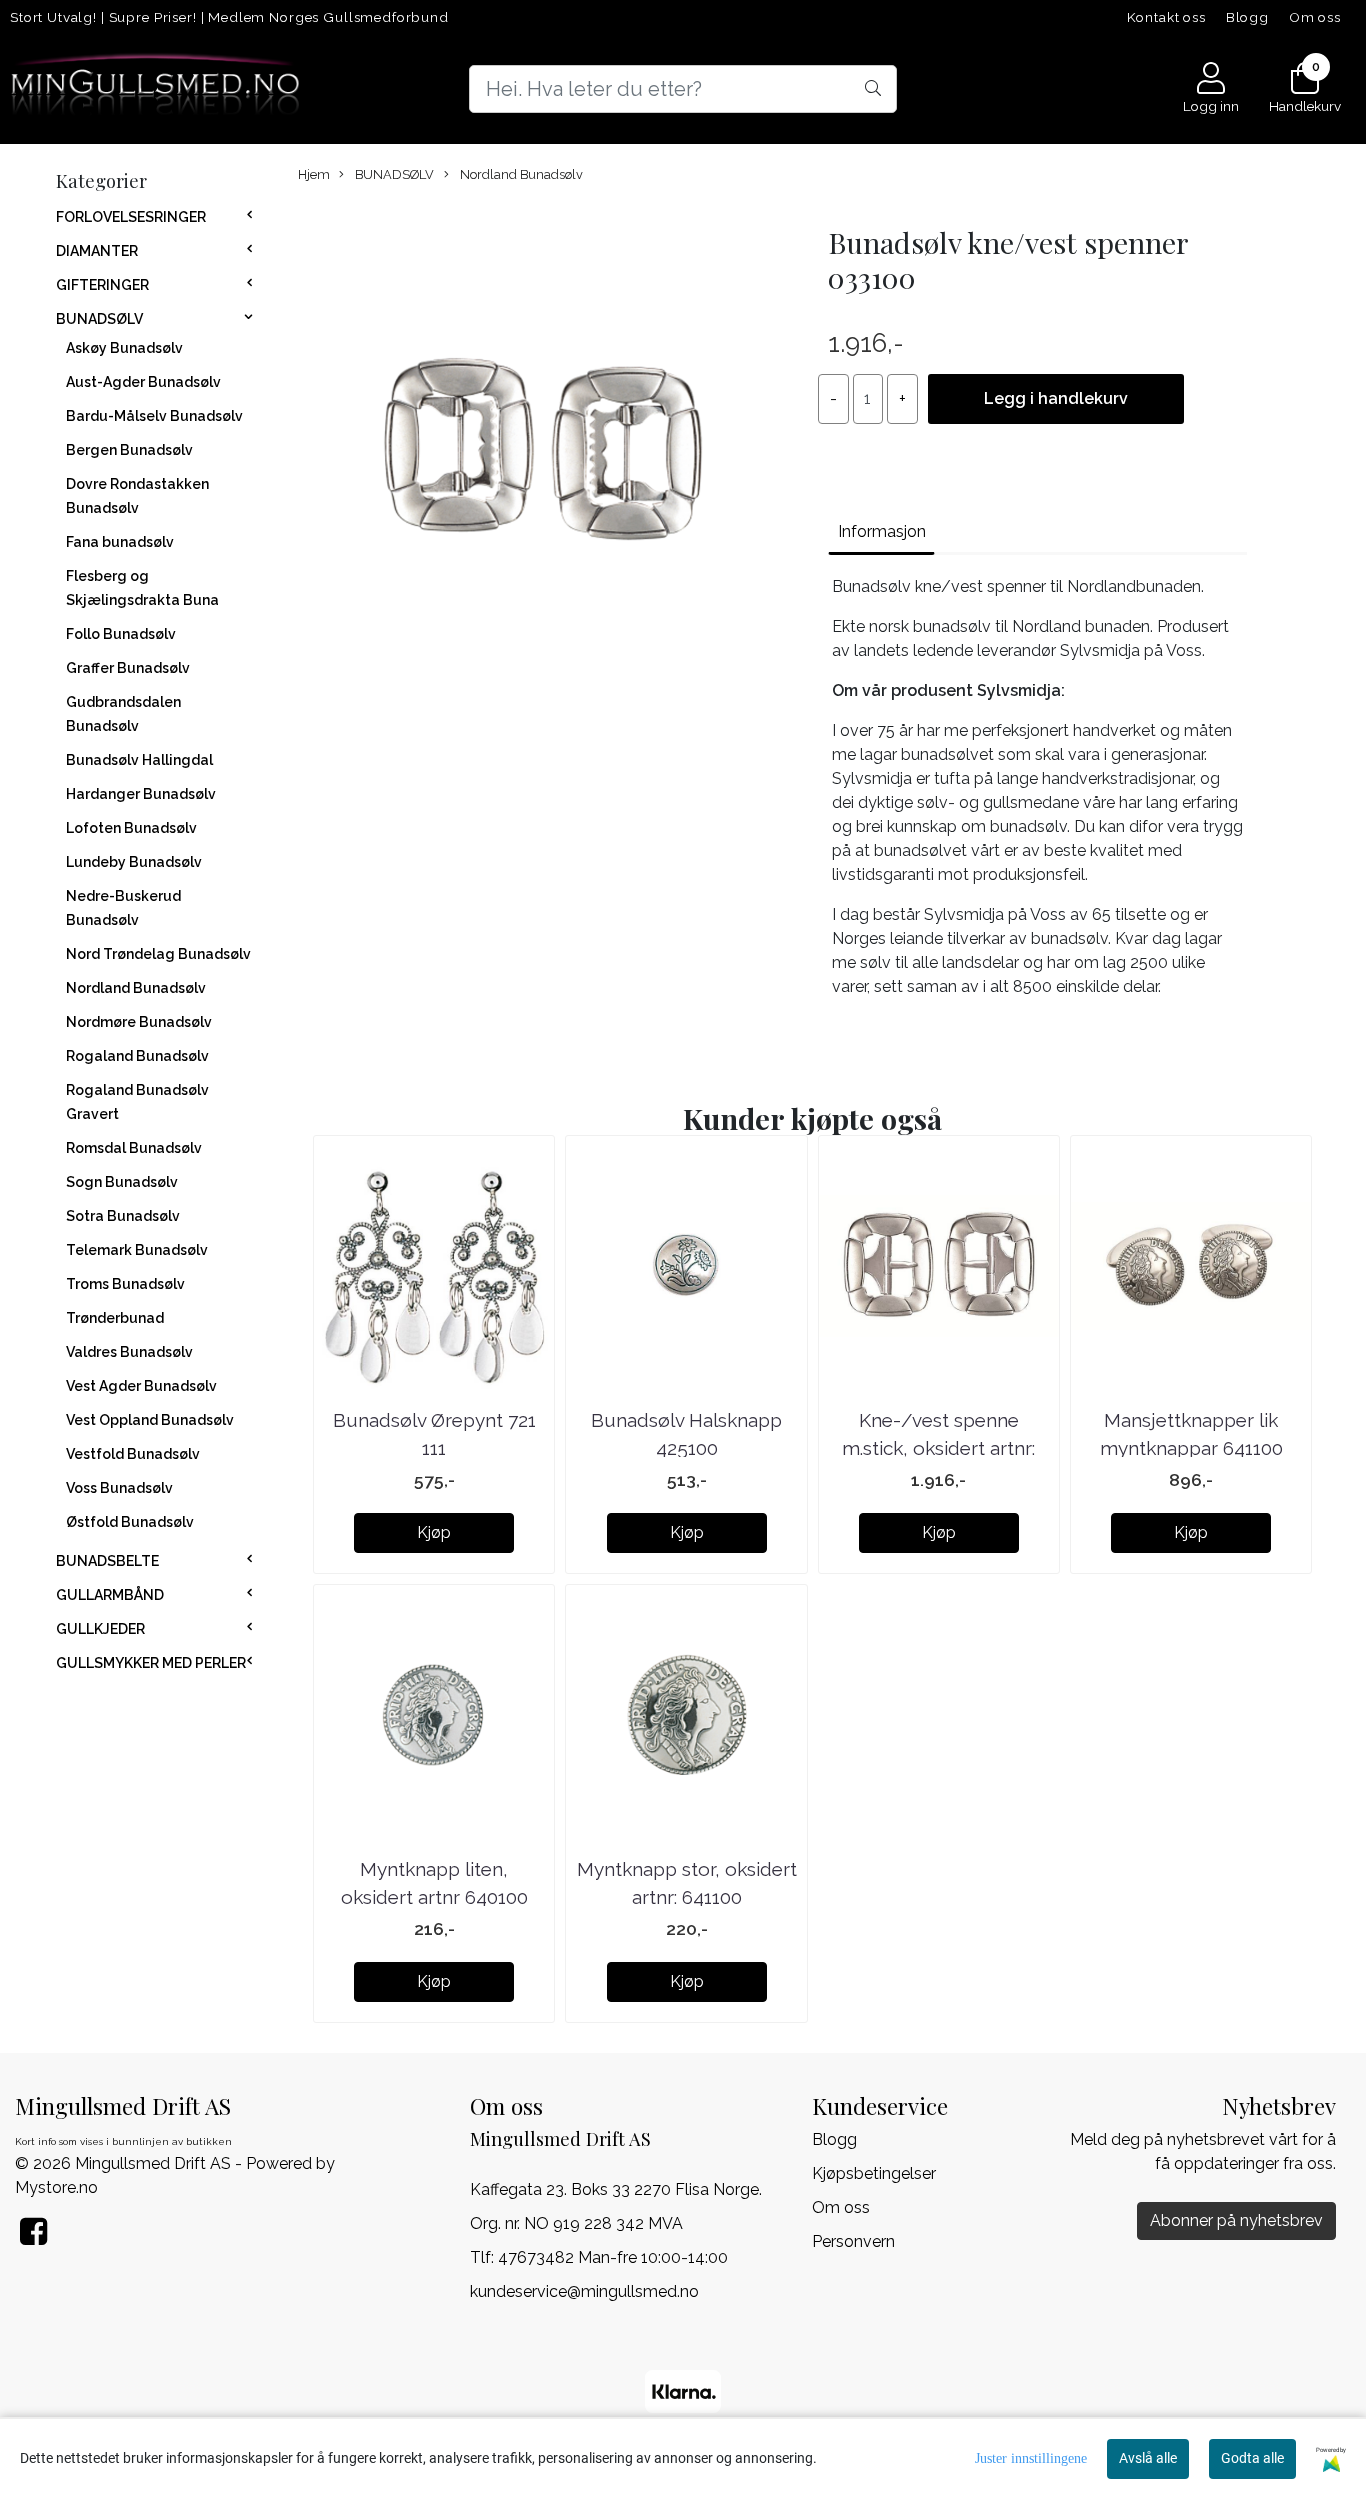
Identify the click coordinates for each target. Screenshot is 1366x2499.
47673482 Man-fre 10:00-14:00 (613, 2257)
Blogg (1247, 17)
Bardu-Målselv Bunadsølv (154, 416)
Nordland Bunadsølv (136, 988)
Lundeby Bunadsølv (134, 862)
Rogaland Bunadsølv (137, 1056)
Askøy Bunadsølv (124, 348)
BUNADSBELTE (107, 1561)
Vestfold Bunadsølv (133, 1454)
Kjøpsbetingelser (874, 2173)
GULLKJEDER (100, 1629)
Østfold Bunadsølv (130, 1522)
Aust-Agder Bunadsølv (143, 382)
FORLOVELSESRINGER (131, 217)
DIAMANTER (97, 251)
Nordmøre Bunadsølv (139, 1022)
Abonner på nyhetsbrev (1236, 2220)
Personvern (853, 2241)
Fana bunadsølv (120, 542)
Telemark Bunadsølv (137, 1250)
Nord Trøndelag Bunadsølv (158, 954)
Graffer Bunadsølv (128, 668)
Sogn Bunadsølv (122, 1182)
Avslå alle (1148, 2458)
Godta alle (1252, 2458)
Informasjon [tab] (882, 531)
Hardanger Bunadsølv (141, 794)
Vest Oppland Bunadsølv (150, 1420)
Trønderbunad (115, 1318)
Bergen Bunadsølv (129, 450)
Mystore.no (56, 2187)
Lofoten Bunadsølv (131, 828)
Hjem (314, 174)
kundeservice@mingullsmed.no (584, 2291)
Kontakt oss (1166, 17)
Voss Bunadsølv (119, 1488)
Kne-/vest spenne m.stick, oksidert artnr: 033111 (938, 1448)
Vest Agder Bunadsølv (141, 1386)
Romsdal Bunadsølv (134, 1148)
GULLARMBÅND (110, 1595)
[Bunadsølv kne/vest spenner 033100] (543, 450)
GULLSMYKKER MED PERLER (151, 1663)
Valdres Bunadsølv (129, 1352)
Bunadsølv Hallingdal (139, 760)
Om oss (1315, 17)
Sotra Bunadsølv (123, 1216)
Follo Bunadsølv (121, 634)
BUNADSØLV (99, 319)
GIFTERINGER (102, 285)
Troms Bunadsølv (125, 1284)
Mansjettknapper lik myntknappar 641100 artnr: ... (1191, 1448)
